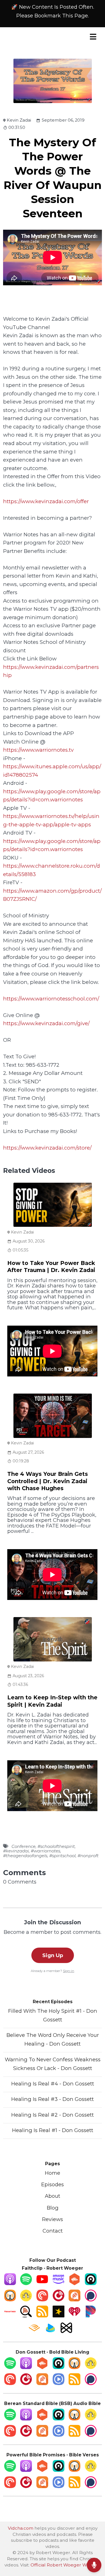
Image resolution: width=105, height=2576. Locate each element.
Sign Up (53, 1955)
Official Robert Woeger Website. (66, 2565)
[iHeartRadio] (74, 2316)
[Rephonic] (50, 2332)
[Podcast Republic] (59, 2383)
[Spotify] (26, 2283)
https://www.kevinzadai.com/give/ (46, 1023)
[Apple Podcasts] (10, 2283)
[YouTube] (42, 2283)
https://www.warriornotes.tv (38, 750)
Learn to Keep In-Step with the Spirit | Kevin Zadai (52, 1701)
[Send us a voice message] (94, 2565)
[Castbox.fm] (74, 2283)
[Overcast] (10, 2300)
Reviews (53, 2219)
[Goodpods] (26, 2300)
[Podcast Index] (10, 2316)
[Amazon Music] (59, 2283)
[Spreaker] (59, 2316)
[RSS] (42, 2316)
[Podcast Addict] (74, 2300)
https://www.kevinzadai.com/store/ (47, 1148)
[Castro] (91, 2283)
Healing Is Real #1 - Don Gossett (53, 2130)
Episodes (53, 2184)
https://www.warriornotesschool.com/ (51, 999)
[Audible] (34, 2332)
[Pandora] (91, 2316)
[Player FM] (59, 2300)
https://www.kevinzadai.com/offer (46, 501)
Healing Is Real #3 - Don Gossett (53, 2099)
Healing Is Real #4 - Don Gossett (53, 2084)
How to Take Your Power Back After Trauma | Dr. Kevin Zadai (51, 1267)
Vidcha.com (21, 2528)
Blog (53, 2208)
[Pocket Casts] (42, 2300)
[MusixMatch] (66, 2332)
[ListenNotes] (26, 2316)
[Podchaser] (91, 2300)
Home (53, 2173)
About (53, 2196)
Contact (53, 2231)
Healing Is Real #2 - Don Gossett (53, 2115)
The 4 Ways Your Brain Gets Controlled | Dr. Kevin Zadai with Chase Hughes (48, 1481)
